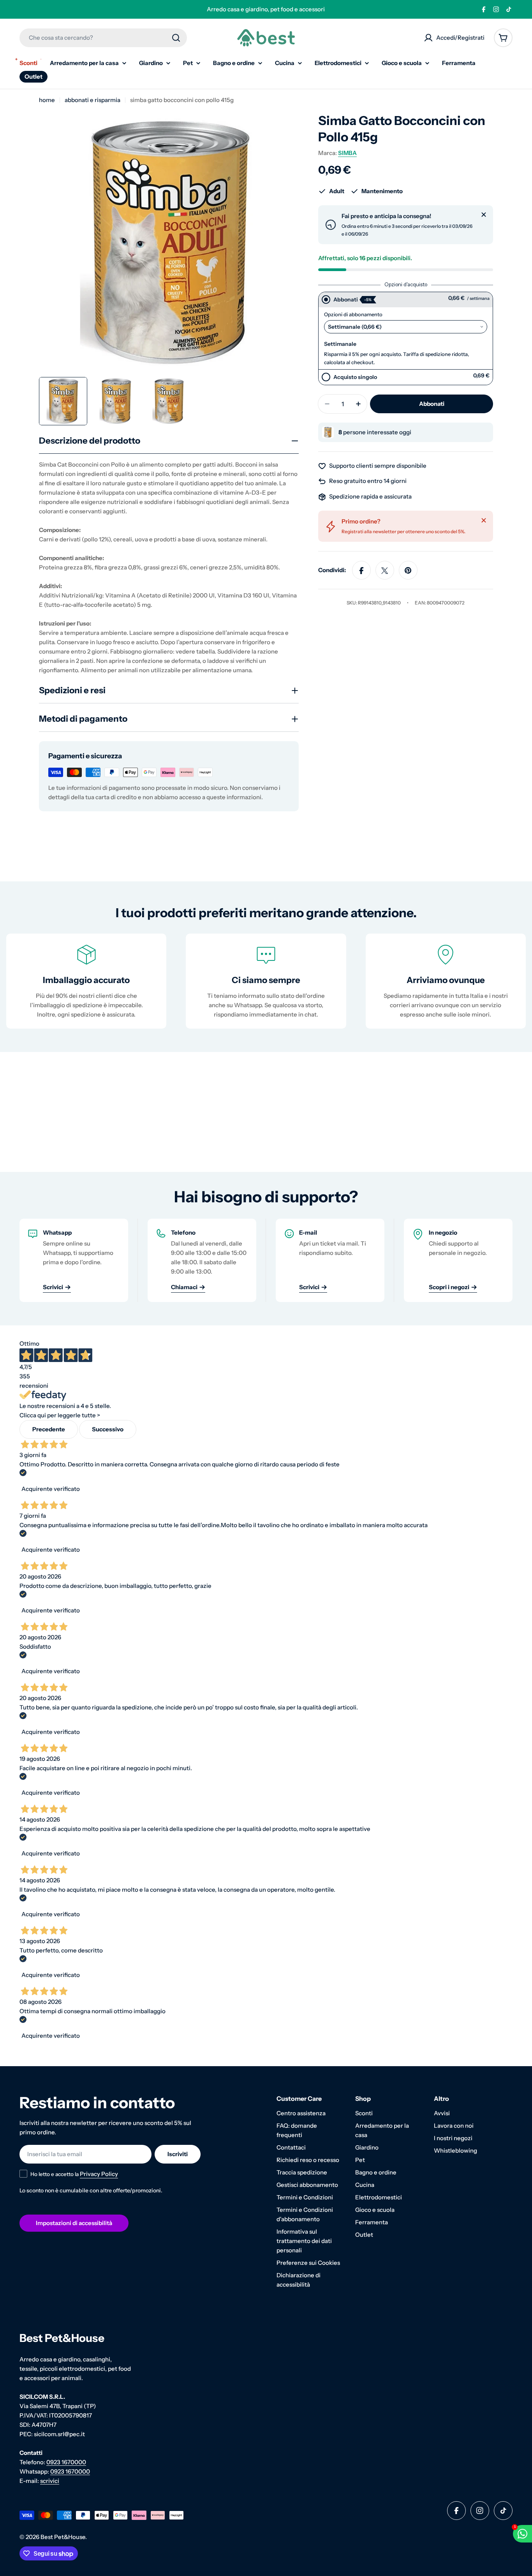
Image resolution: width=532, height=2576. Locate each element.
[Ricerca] (176, 38)
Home (47, 100)
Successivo (108, 1429)
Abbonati (346, 300)
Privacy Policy (99, 2174)
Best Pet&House (63, 2537)
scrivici (50, 2481)
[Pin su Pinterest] (408, 571)
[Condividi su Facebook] (361, 571)
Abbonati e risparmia (92, 100)
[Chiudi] (484, 215)
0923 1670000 (66, 2462)
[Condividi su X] (385, 571)
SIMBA (347, 153)
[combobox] (103, 38)
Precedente (49, 1429)
